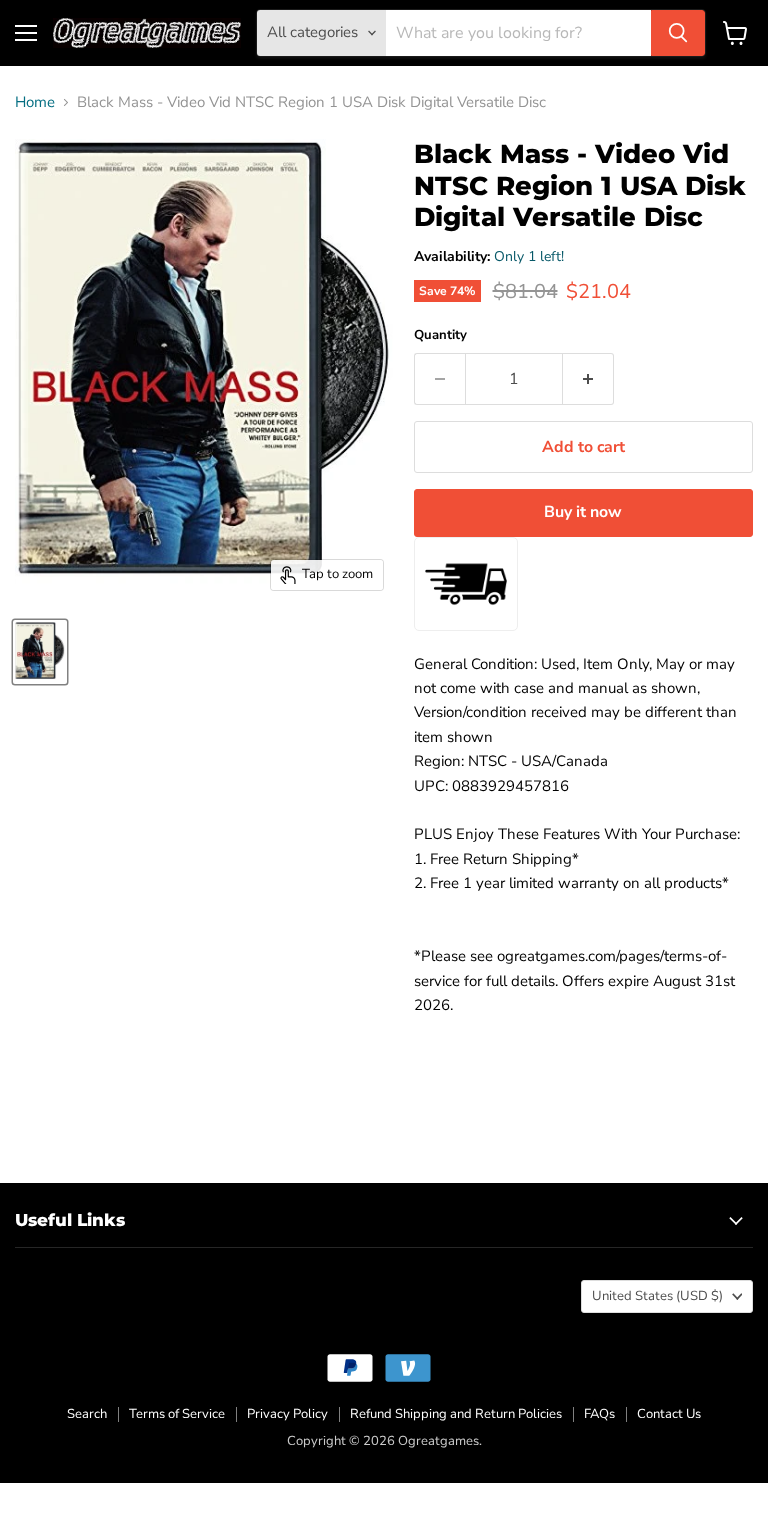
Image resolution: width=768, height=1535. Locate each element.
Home (35, 102)
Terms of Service (177, 1414)
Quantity (440, 335)
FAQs (599, 1414)
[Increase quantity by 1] (588, 379)
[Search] (678, 33)
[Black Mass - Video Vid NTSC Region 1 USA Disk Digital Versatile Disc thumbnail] (40, 652)
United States (657, 1296)
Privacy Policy (287, 1414)
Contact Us (669, 1414)
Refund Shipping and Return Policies (456, 1414)
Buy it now (583, 512)
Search (87, 1414)
